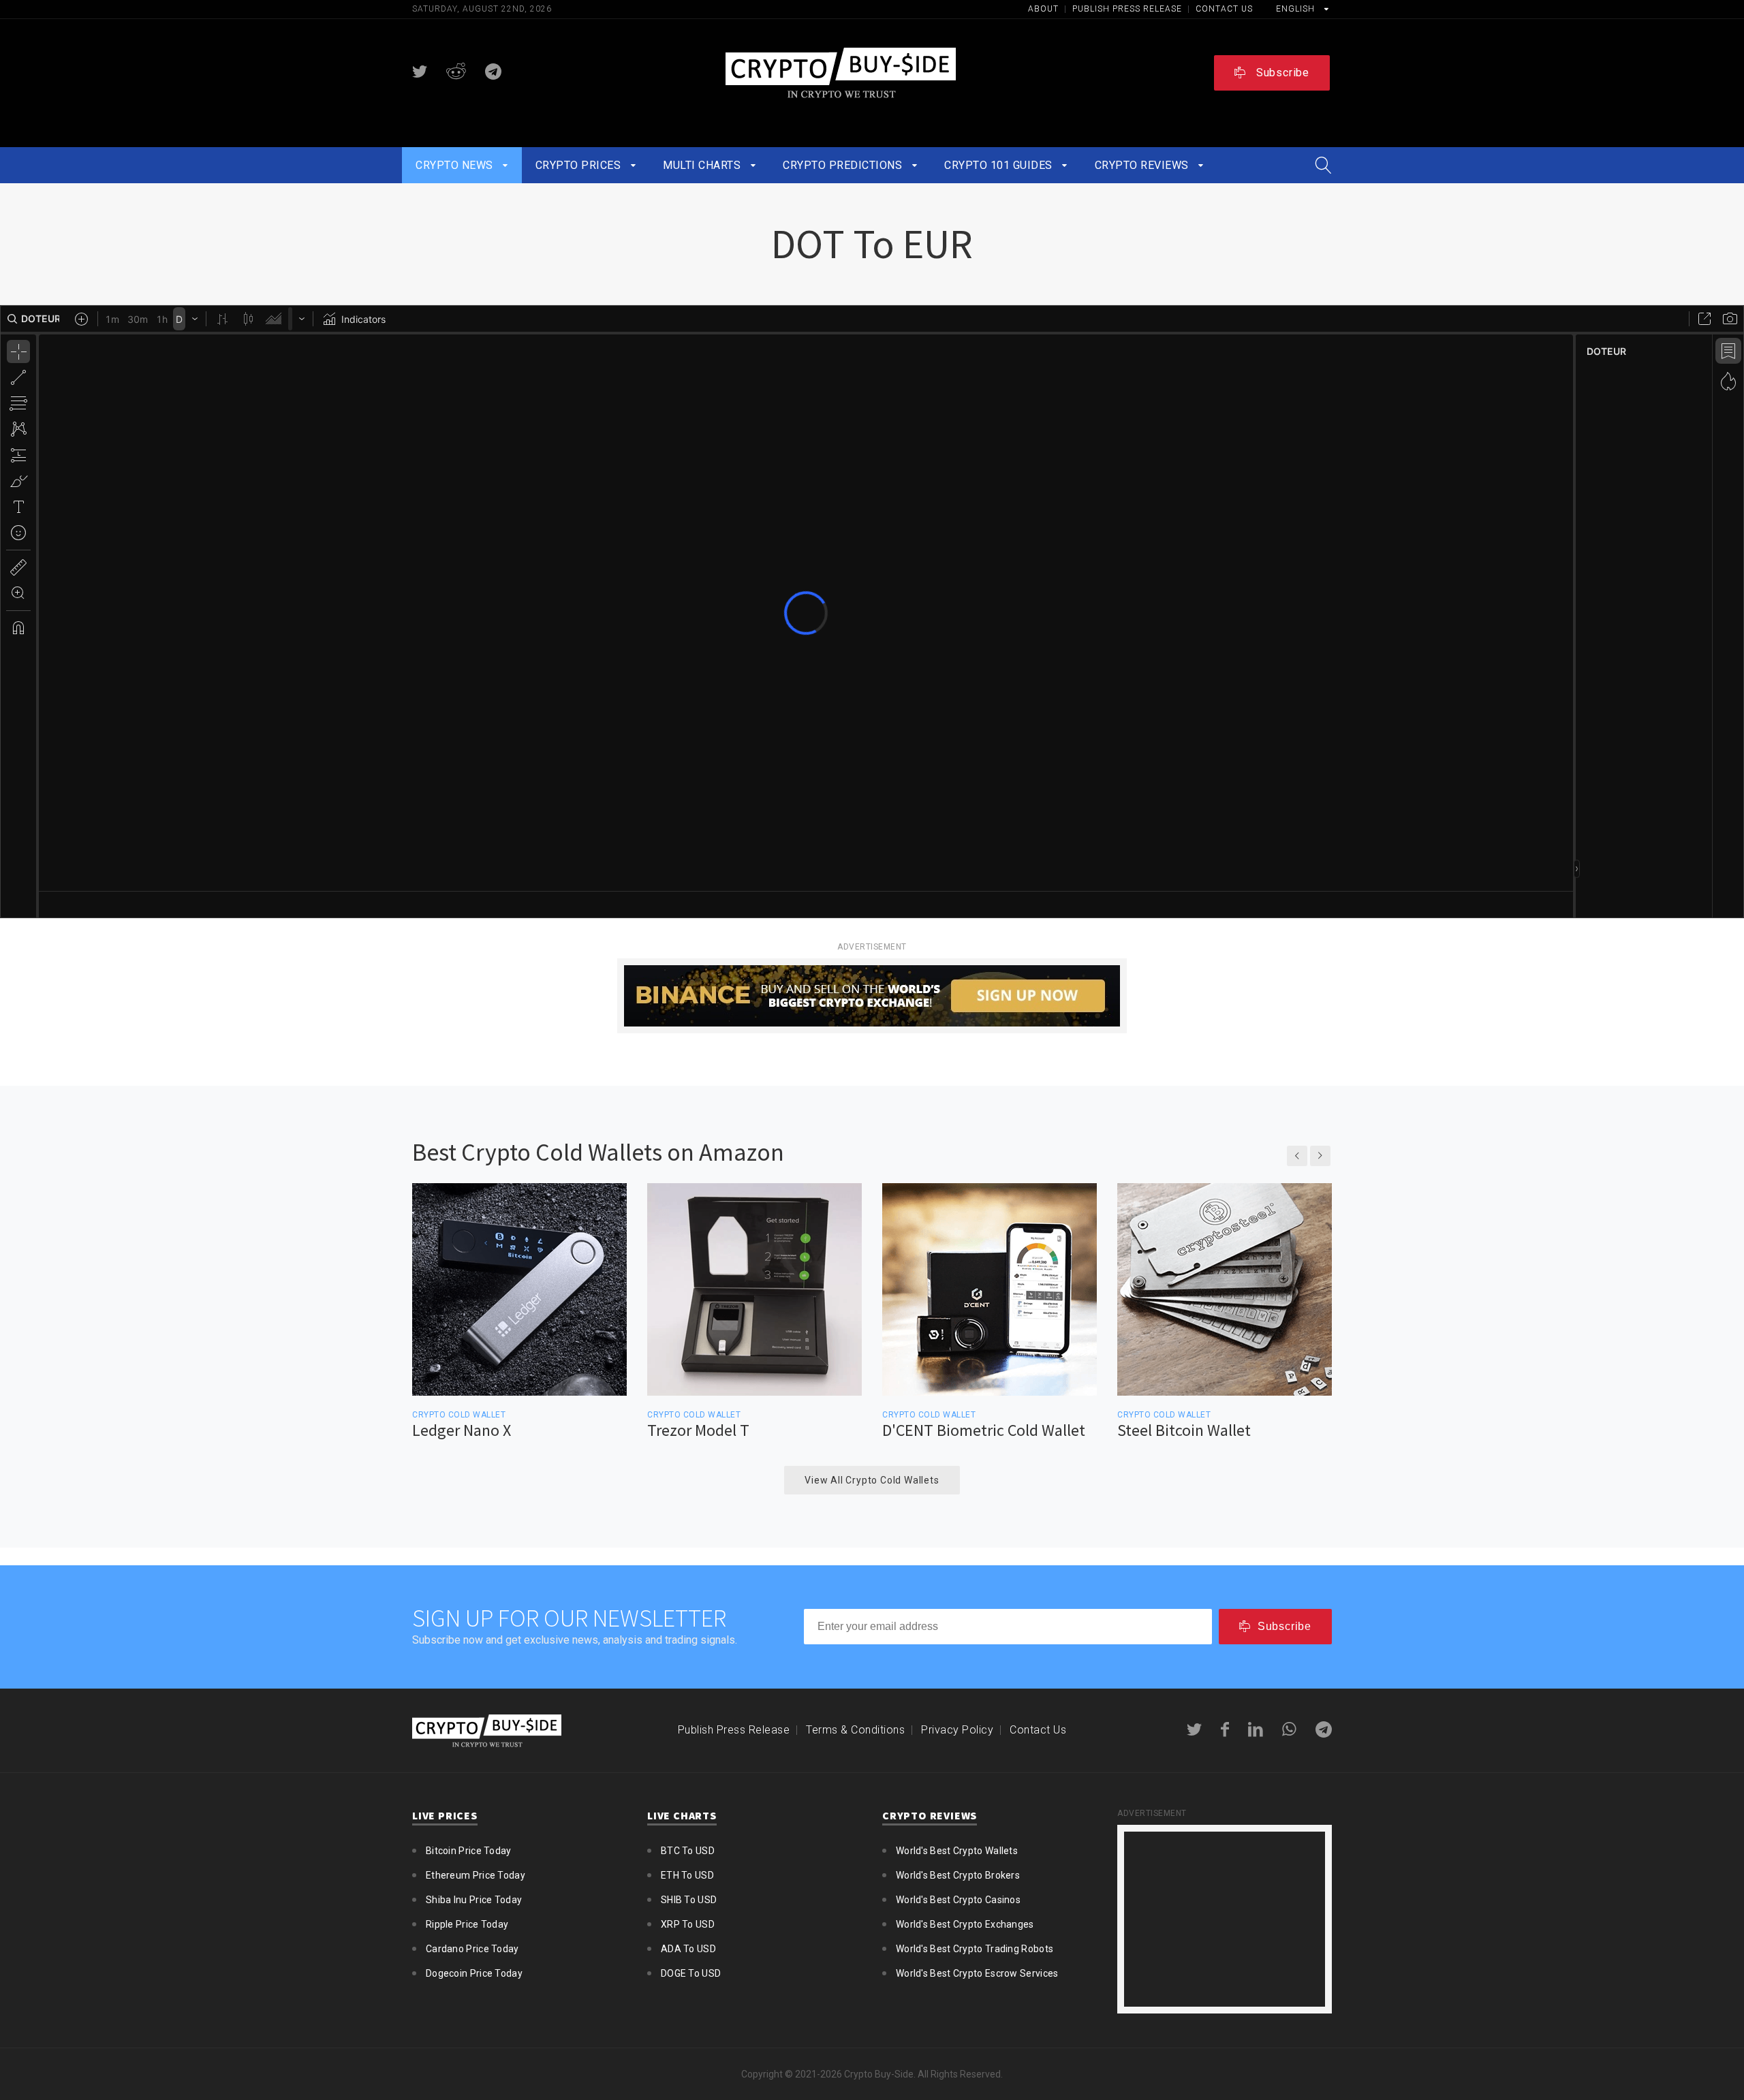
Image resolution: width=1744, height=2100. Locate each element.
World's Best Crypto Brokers (958, 1875)
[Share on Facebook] (1225, 1729)
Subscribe (1281, 73)
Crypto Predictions (844, 165)
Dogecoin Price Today (474, 1973)
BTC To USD (688, 1851)
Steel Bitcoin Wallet (1184, 1430)
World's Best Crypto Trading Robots (975, 1949)
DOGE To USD (691, 1973)
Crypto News (456, 165)
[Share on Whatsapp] (1289, 1729)
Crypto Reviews (1143, 165)
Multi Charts (703, 165)
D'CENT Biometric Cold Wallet (984, 1430)
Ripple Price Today (467, 1924)
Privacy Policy (957, 1730)
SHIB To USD (689, 1900)
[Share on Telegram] (493, 72)
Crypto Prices (580, 165)
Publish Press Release (1128, 9)
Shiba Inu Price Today (474, 1900)
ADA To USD (688, 1949)
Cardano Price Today (472, 1949)
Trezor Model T (698, 1430)
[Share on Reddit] (456, 72)
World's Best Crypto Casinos (958, 1900)
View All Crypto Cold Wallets (872, 1480)
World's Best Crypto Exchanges (965, 1924)
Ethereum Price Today (476, 1875)
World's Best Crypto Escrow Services (977, 1973)
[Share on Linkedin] (1256, 1729)
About (1045, 9)
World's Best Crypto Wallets (957, 1851)
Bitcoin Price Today (469, 1851)
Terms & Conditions (855, 1730)
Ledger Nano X (462, 1430)
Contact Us (1224, 9)
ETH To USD (687, 1875)
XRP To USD (688, 1924)
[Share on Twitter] (420, 72)
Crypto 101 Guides (1000, 165)
